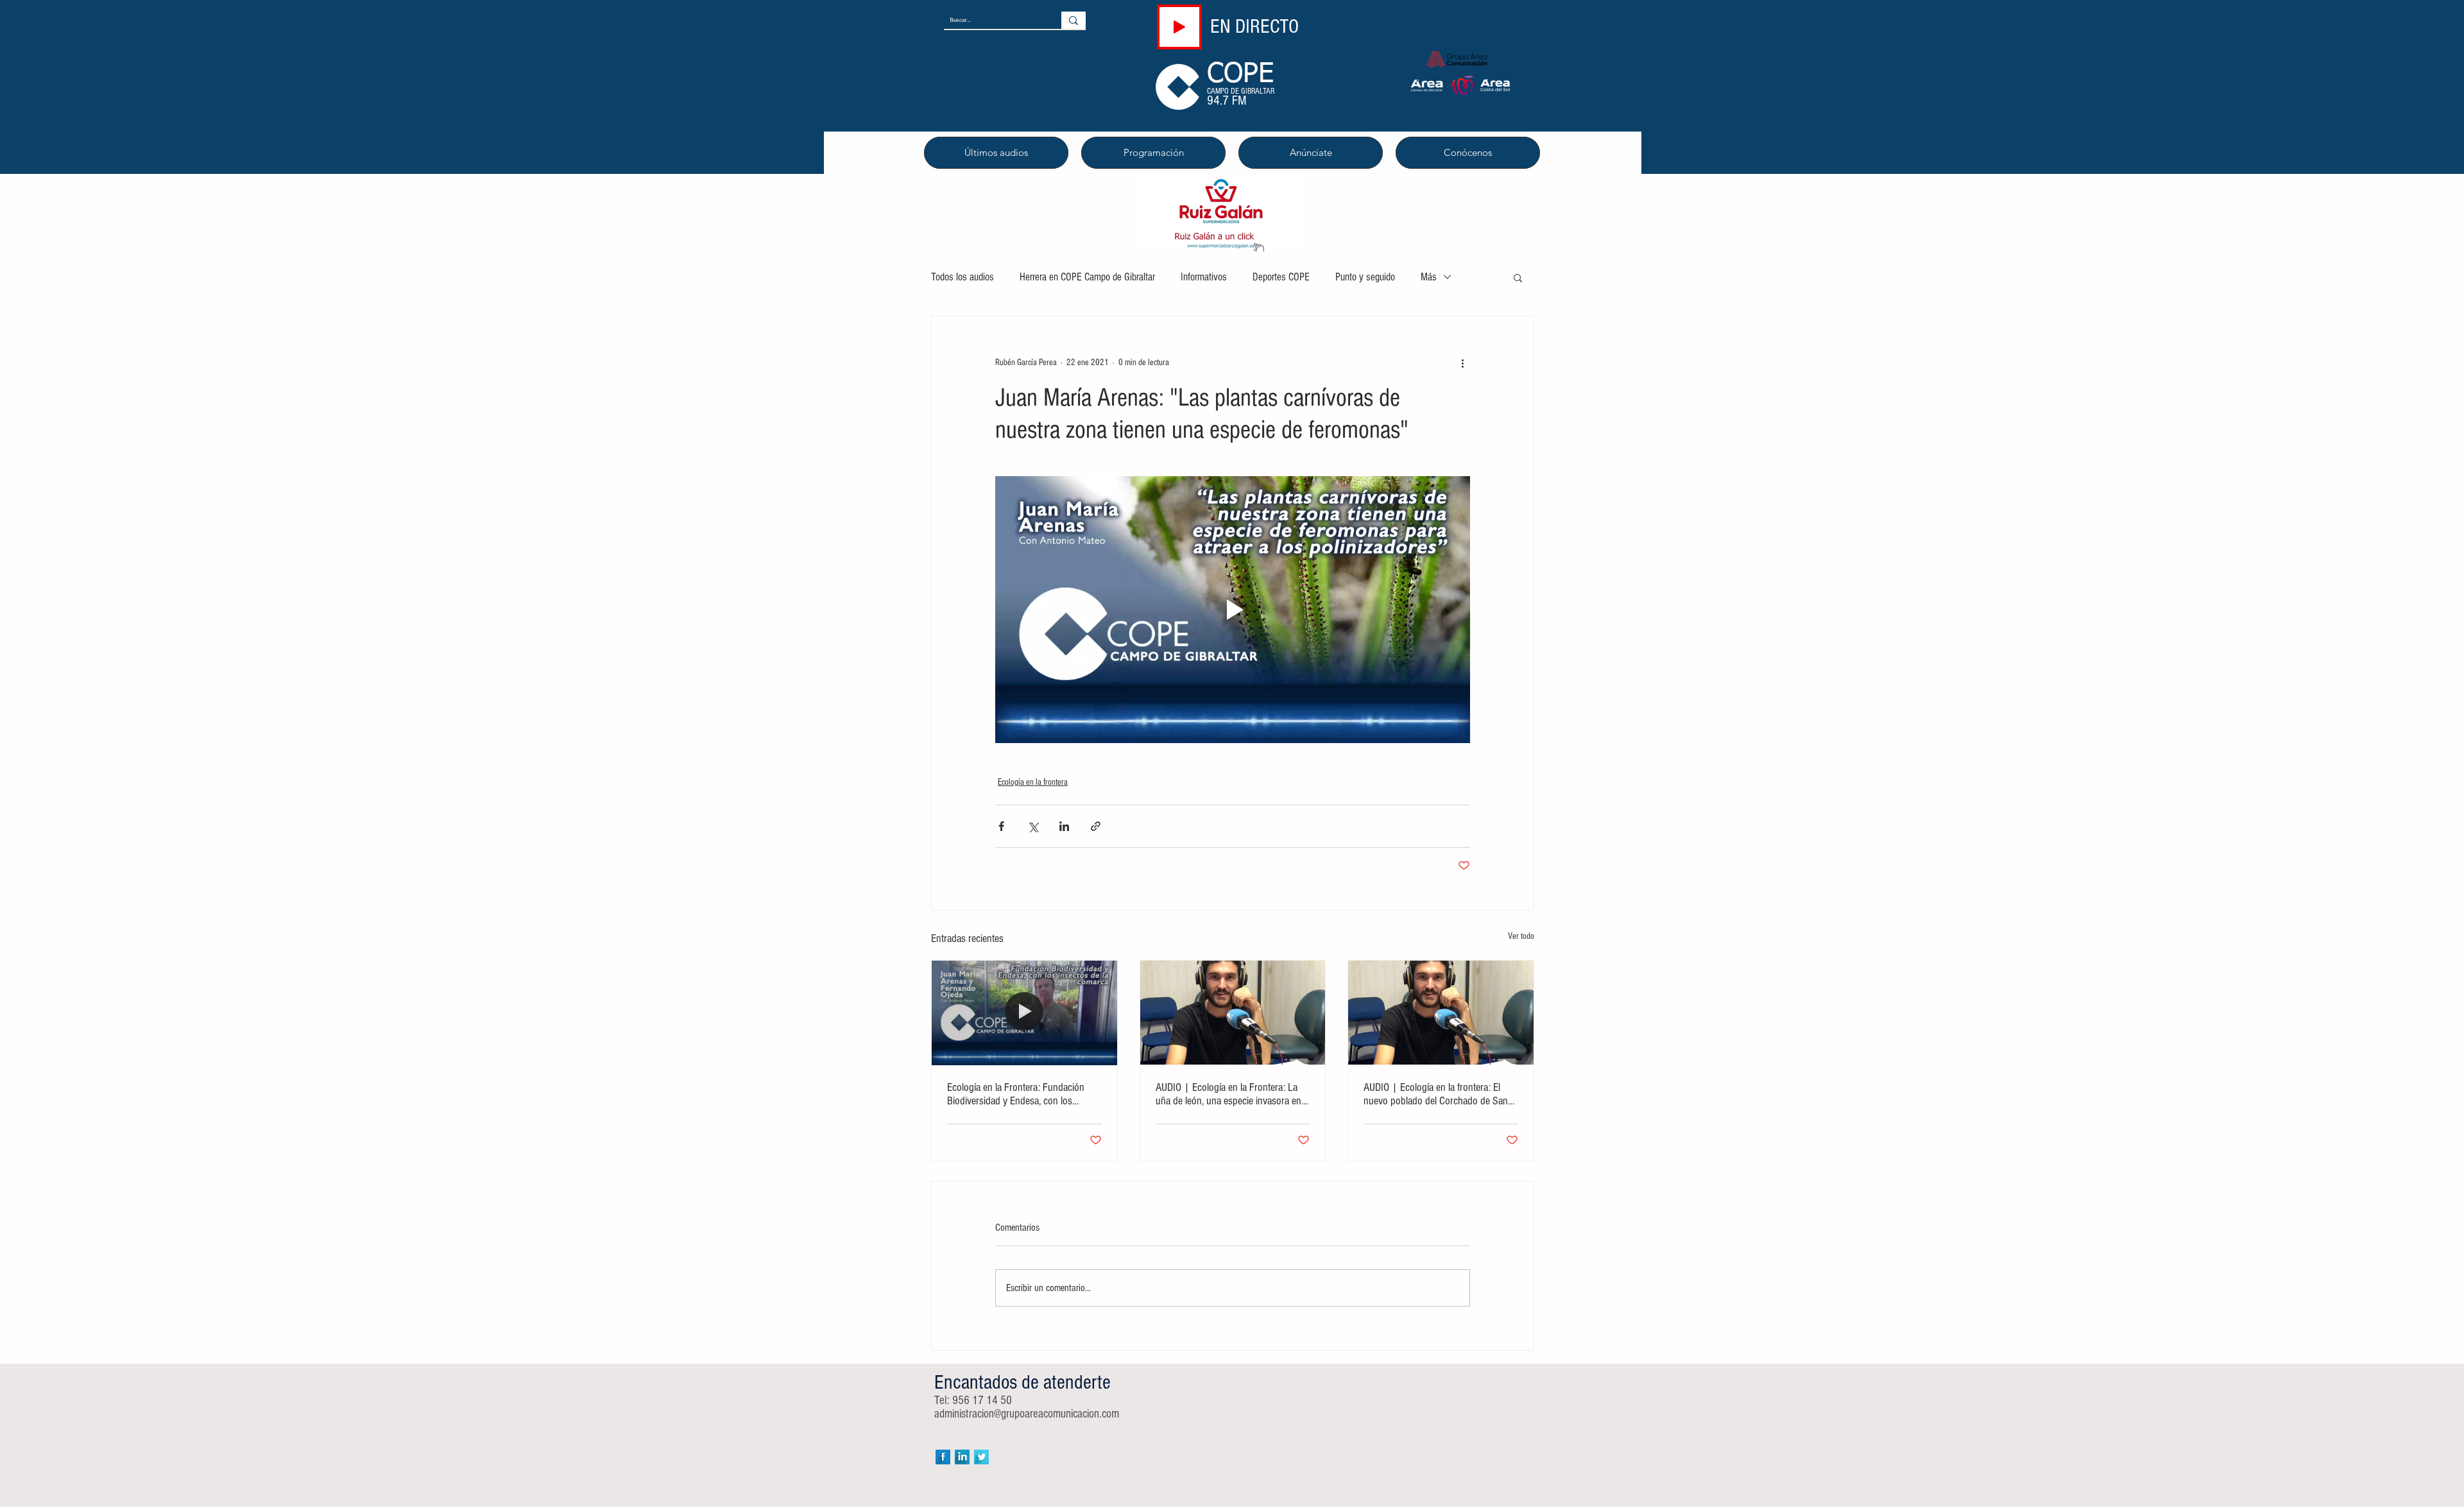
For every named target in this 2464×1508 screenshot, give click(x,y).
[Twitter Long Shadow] (981, 1457)
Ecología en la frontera (1033, 782)
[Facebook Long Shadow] (943, 1457)
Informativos (1204, 277)
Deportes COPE (1281, 277)
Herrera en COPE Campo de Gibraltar (1087, 277)
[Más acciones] (1462, 363)
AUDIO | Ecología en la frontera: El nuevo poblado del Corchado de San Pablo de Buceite (1436, 1094)
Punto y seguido (1365, 277)
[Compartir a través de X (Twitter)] (1033, 826)
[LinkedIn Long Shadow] (962, 1457)
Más (1429, 277)
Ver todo (1521, 936)
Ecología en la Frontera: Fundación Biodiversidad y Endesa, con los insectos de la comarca (1016, 1094)
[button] (1518, 277)
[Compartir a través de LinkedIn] (1064, 826)
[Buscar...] (1074, 20)
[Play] (1179, 27)
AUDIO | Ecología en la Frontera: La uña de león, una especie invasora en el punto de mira (1228, 1094)
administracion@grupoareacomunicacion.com (1027, 1414)
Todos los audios (963, 277)
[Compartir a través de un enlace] (1096, 826)
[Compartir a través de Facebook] (1001, 826)
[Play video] (1233, 610)
